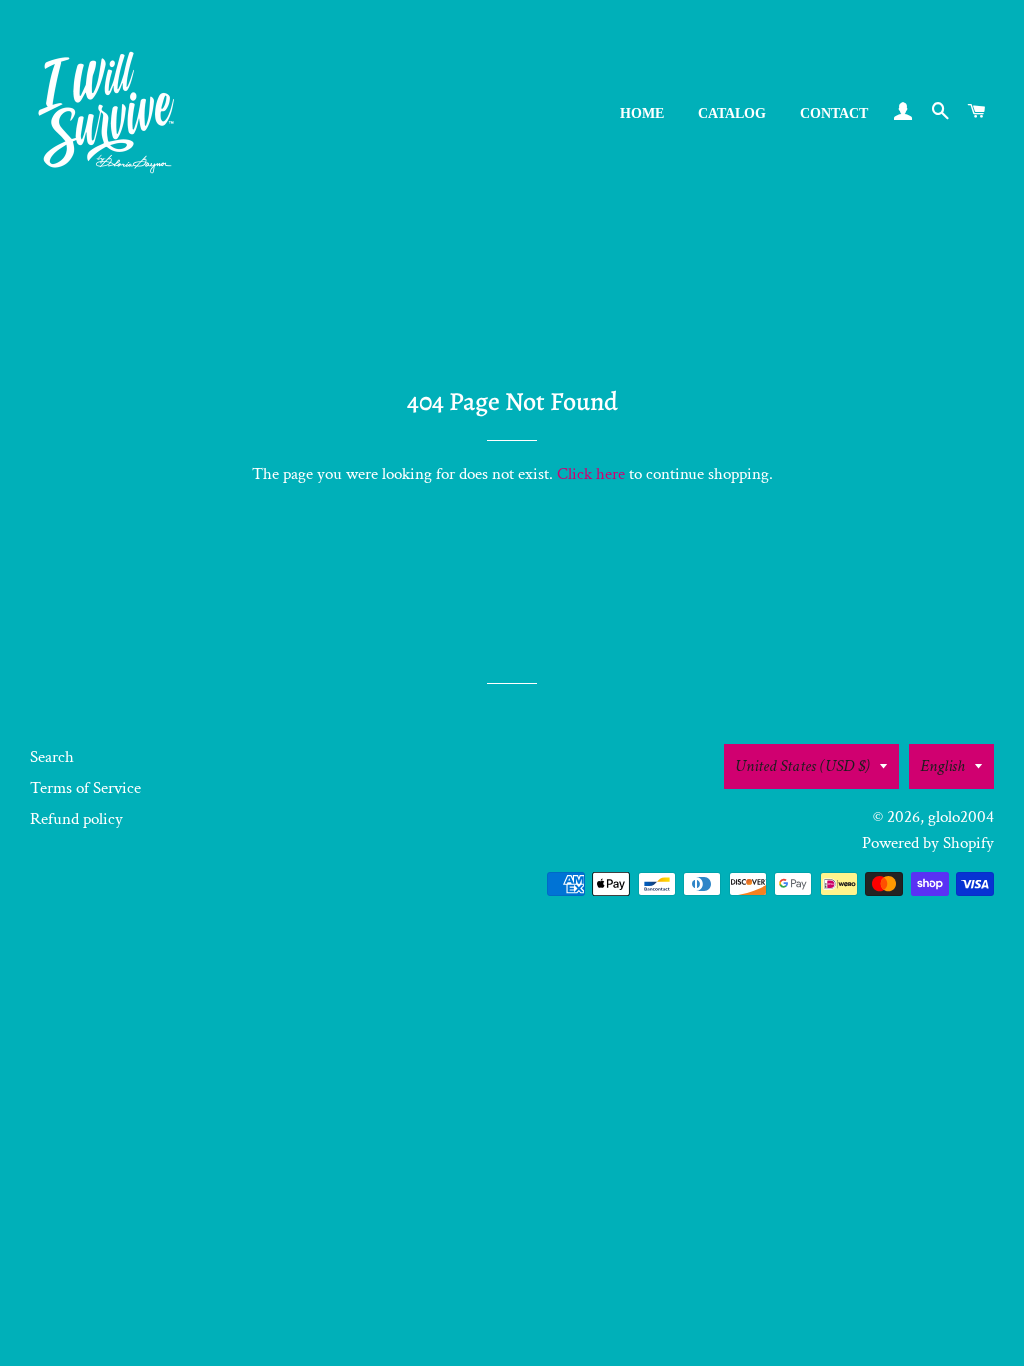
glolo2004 (961, 817)
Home (642, 113)
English (942, 766)
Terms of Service (85, 788)
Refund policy (76, 819)
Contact (834, 113)
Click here (591, 474)
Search (52, 757)
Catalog (732, 113)
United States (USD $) (802, 766)
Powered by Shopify (928, 843)
